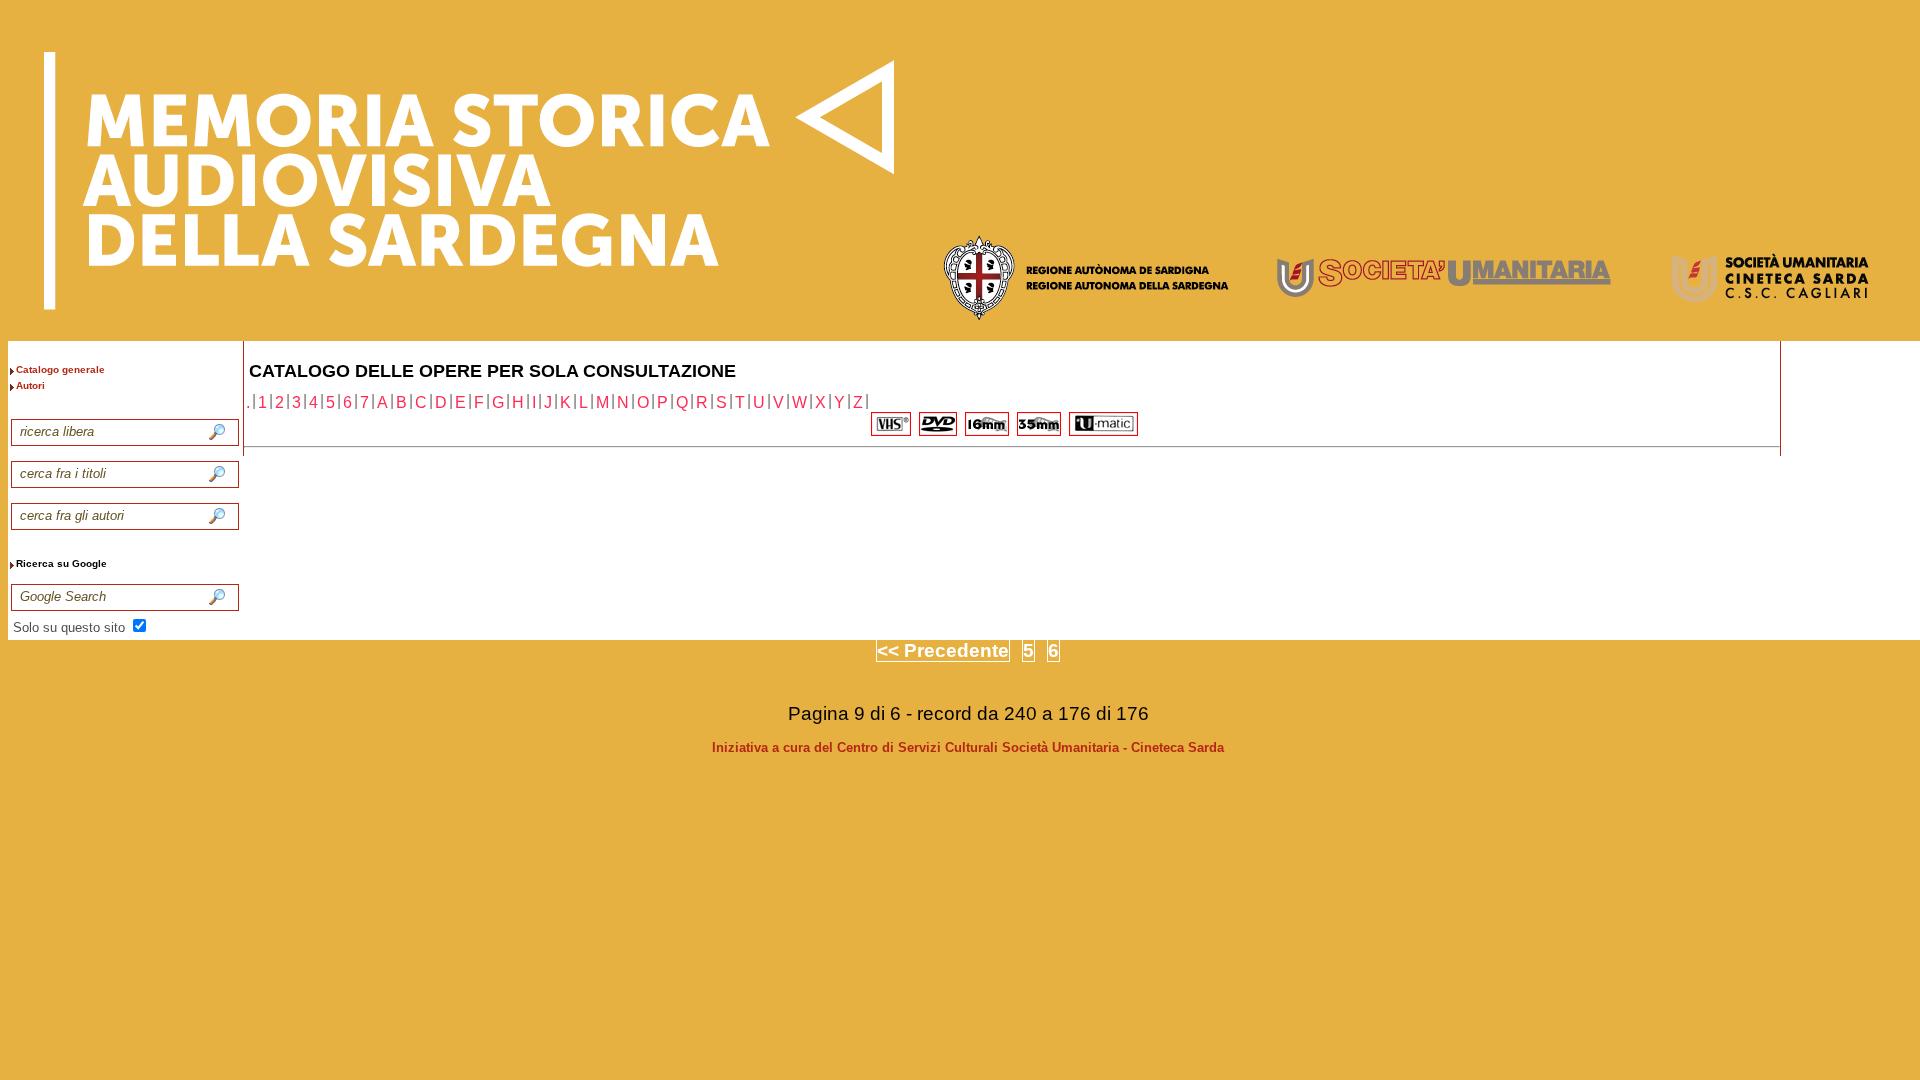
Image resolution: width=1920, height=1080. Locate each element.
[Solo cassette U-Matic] (1103, 424)
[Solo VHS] (891, 424)
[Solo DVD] (938, 424)
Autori (30, 385)
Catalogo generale (60, 369)
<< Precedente (943, 650)
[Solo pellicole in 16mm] (987, 424)
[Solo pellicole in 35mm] (1039, 424)
